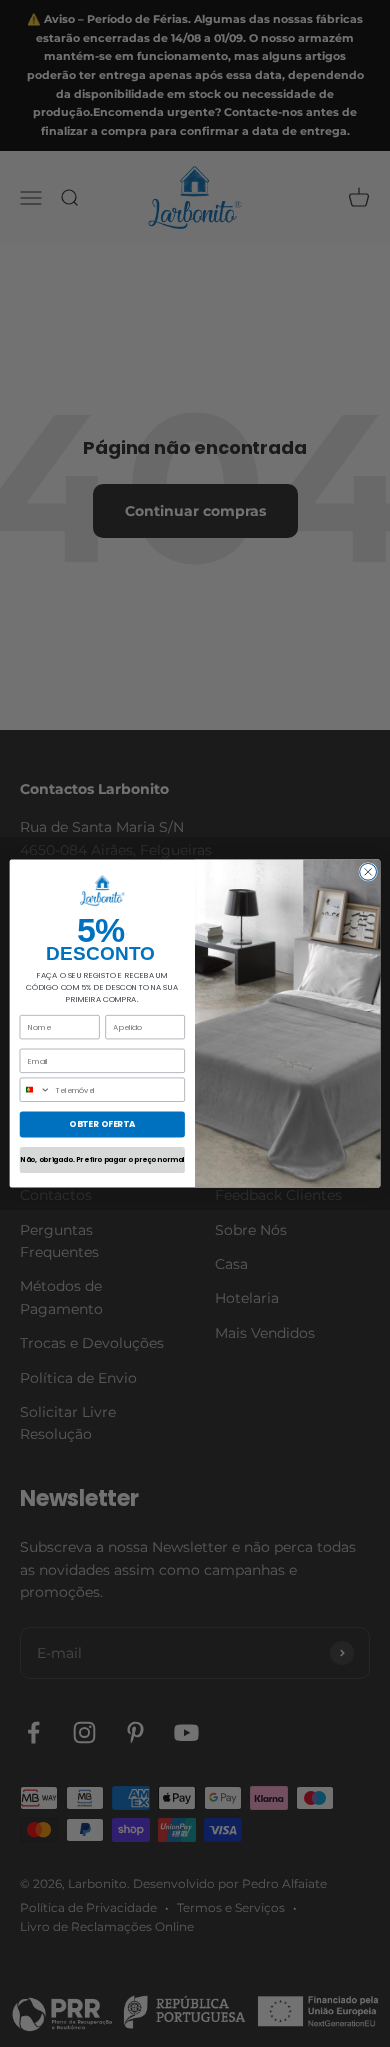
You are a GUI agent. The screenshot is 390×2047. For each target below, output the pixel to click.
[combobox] (35, 1089)
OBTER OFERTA (102, 1124)
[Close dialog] (368, 871)
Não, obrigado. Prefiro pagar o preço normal (102, 1160)
